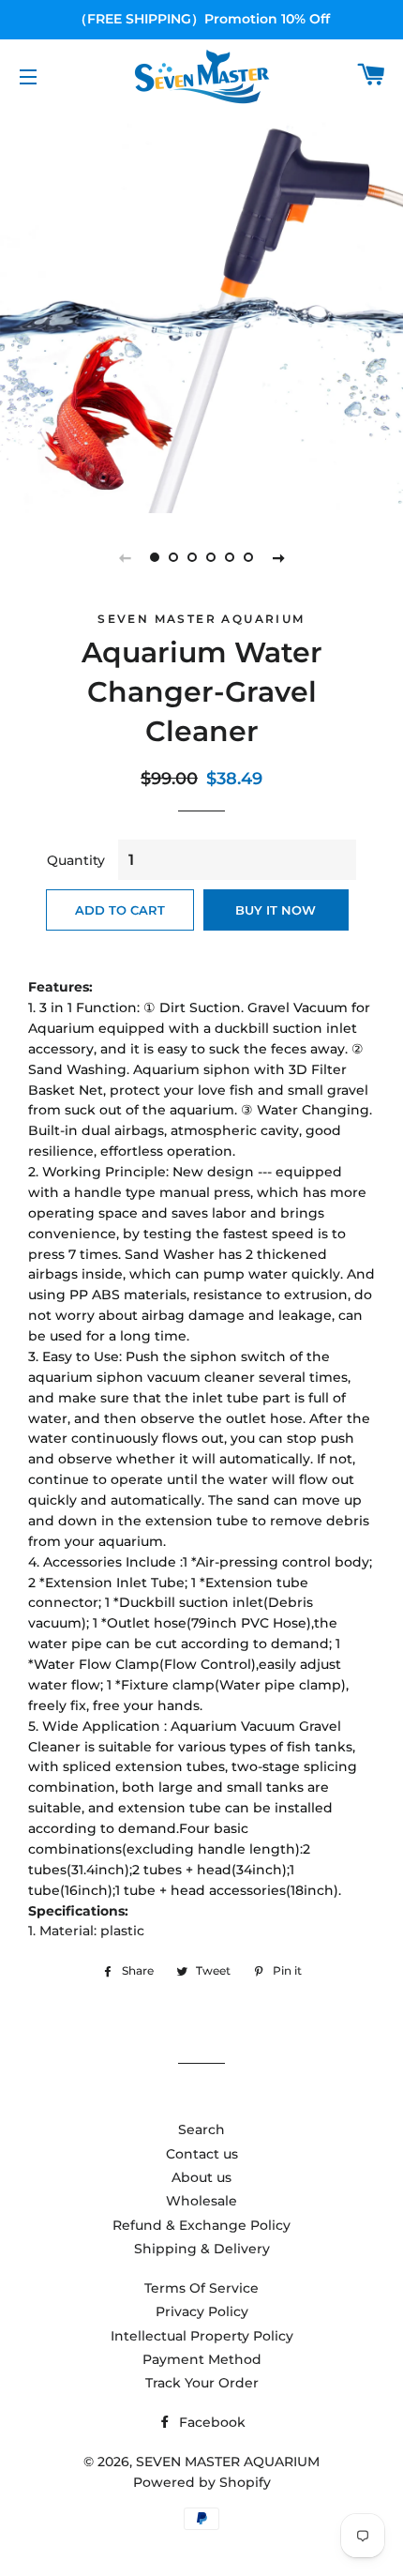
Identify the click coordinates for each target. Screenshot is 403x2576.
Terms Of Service (201, 2288)
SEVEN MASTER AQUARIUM (228, 2462)
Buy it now (276, 910)
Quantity (76, 860)
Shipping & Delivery (202, 2249)
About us (201, 2177)
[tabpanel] (201, 311)
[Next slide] (278, 557)
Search (201, 2129)
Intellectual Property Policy (202, 2336)
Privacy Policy (202, 2311)
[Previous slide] (125, 557)
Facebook (210, 2422)
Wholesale (201, 2201)
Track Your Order (202, 2383)
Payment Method (202, 2359)
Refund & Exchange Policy (201, 2225)
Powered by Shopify (202, 2482)
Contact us (202, 2154)
